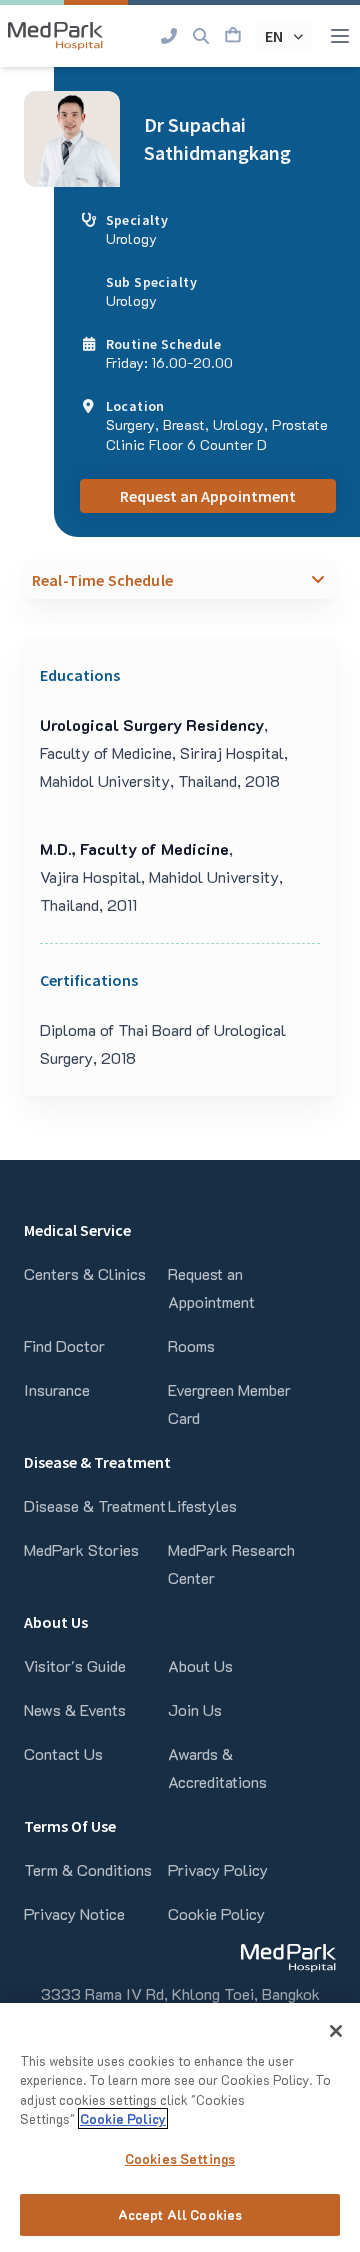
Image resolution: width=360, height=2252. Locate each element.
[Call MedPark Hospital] (169, 36)
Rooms (191, 1345)
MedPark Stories (81, 1549)
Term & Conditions (88, 1869)
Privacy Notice (74, 1913)
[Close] (336, 2031)
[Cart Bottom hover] (233, 36)
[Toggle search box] (201, 36)
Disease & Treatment (95, 1505)
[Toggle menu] (340, 36)
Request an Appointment (208, 496)
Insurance (57, 1389)
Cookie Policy (216, 1913)
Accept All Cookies (180, 2214)
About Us (200, 1665)
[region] (180, 2127)
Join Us (195, 1709)
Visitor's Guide (75, 1665)
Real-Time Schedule (102, 580)
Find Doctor (64, 1345)
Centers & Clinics (85, 1273)
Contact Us (63, 1753)
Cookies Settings (180, 2158)
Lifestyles (202, 1505)
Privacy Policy (218, 1869)
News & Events (75, 1709)
